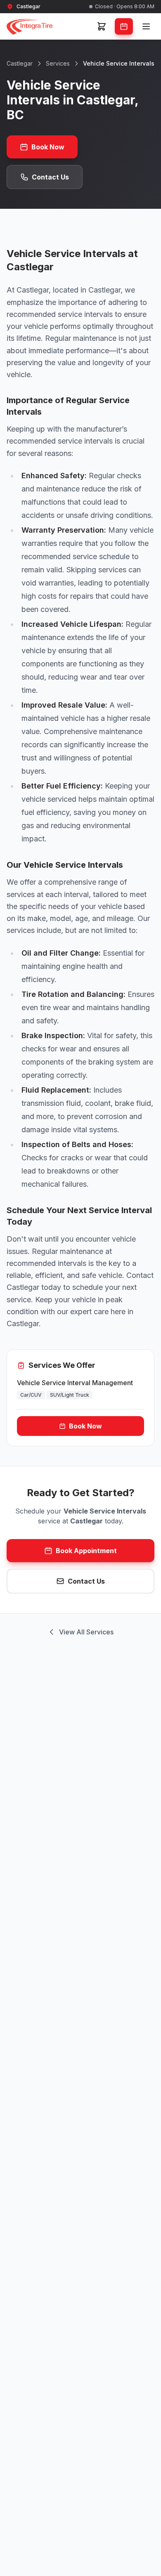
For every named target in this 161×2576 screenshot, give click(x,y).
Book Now (48, 147)
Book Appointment (86, 1551)
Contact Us (50, 177)
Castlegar (20, 63)
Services (58, 63)
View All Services (86, 1632)
